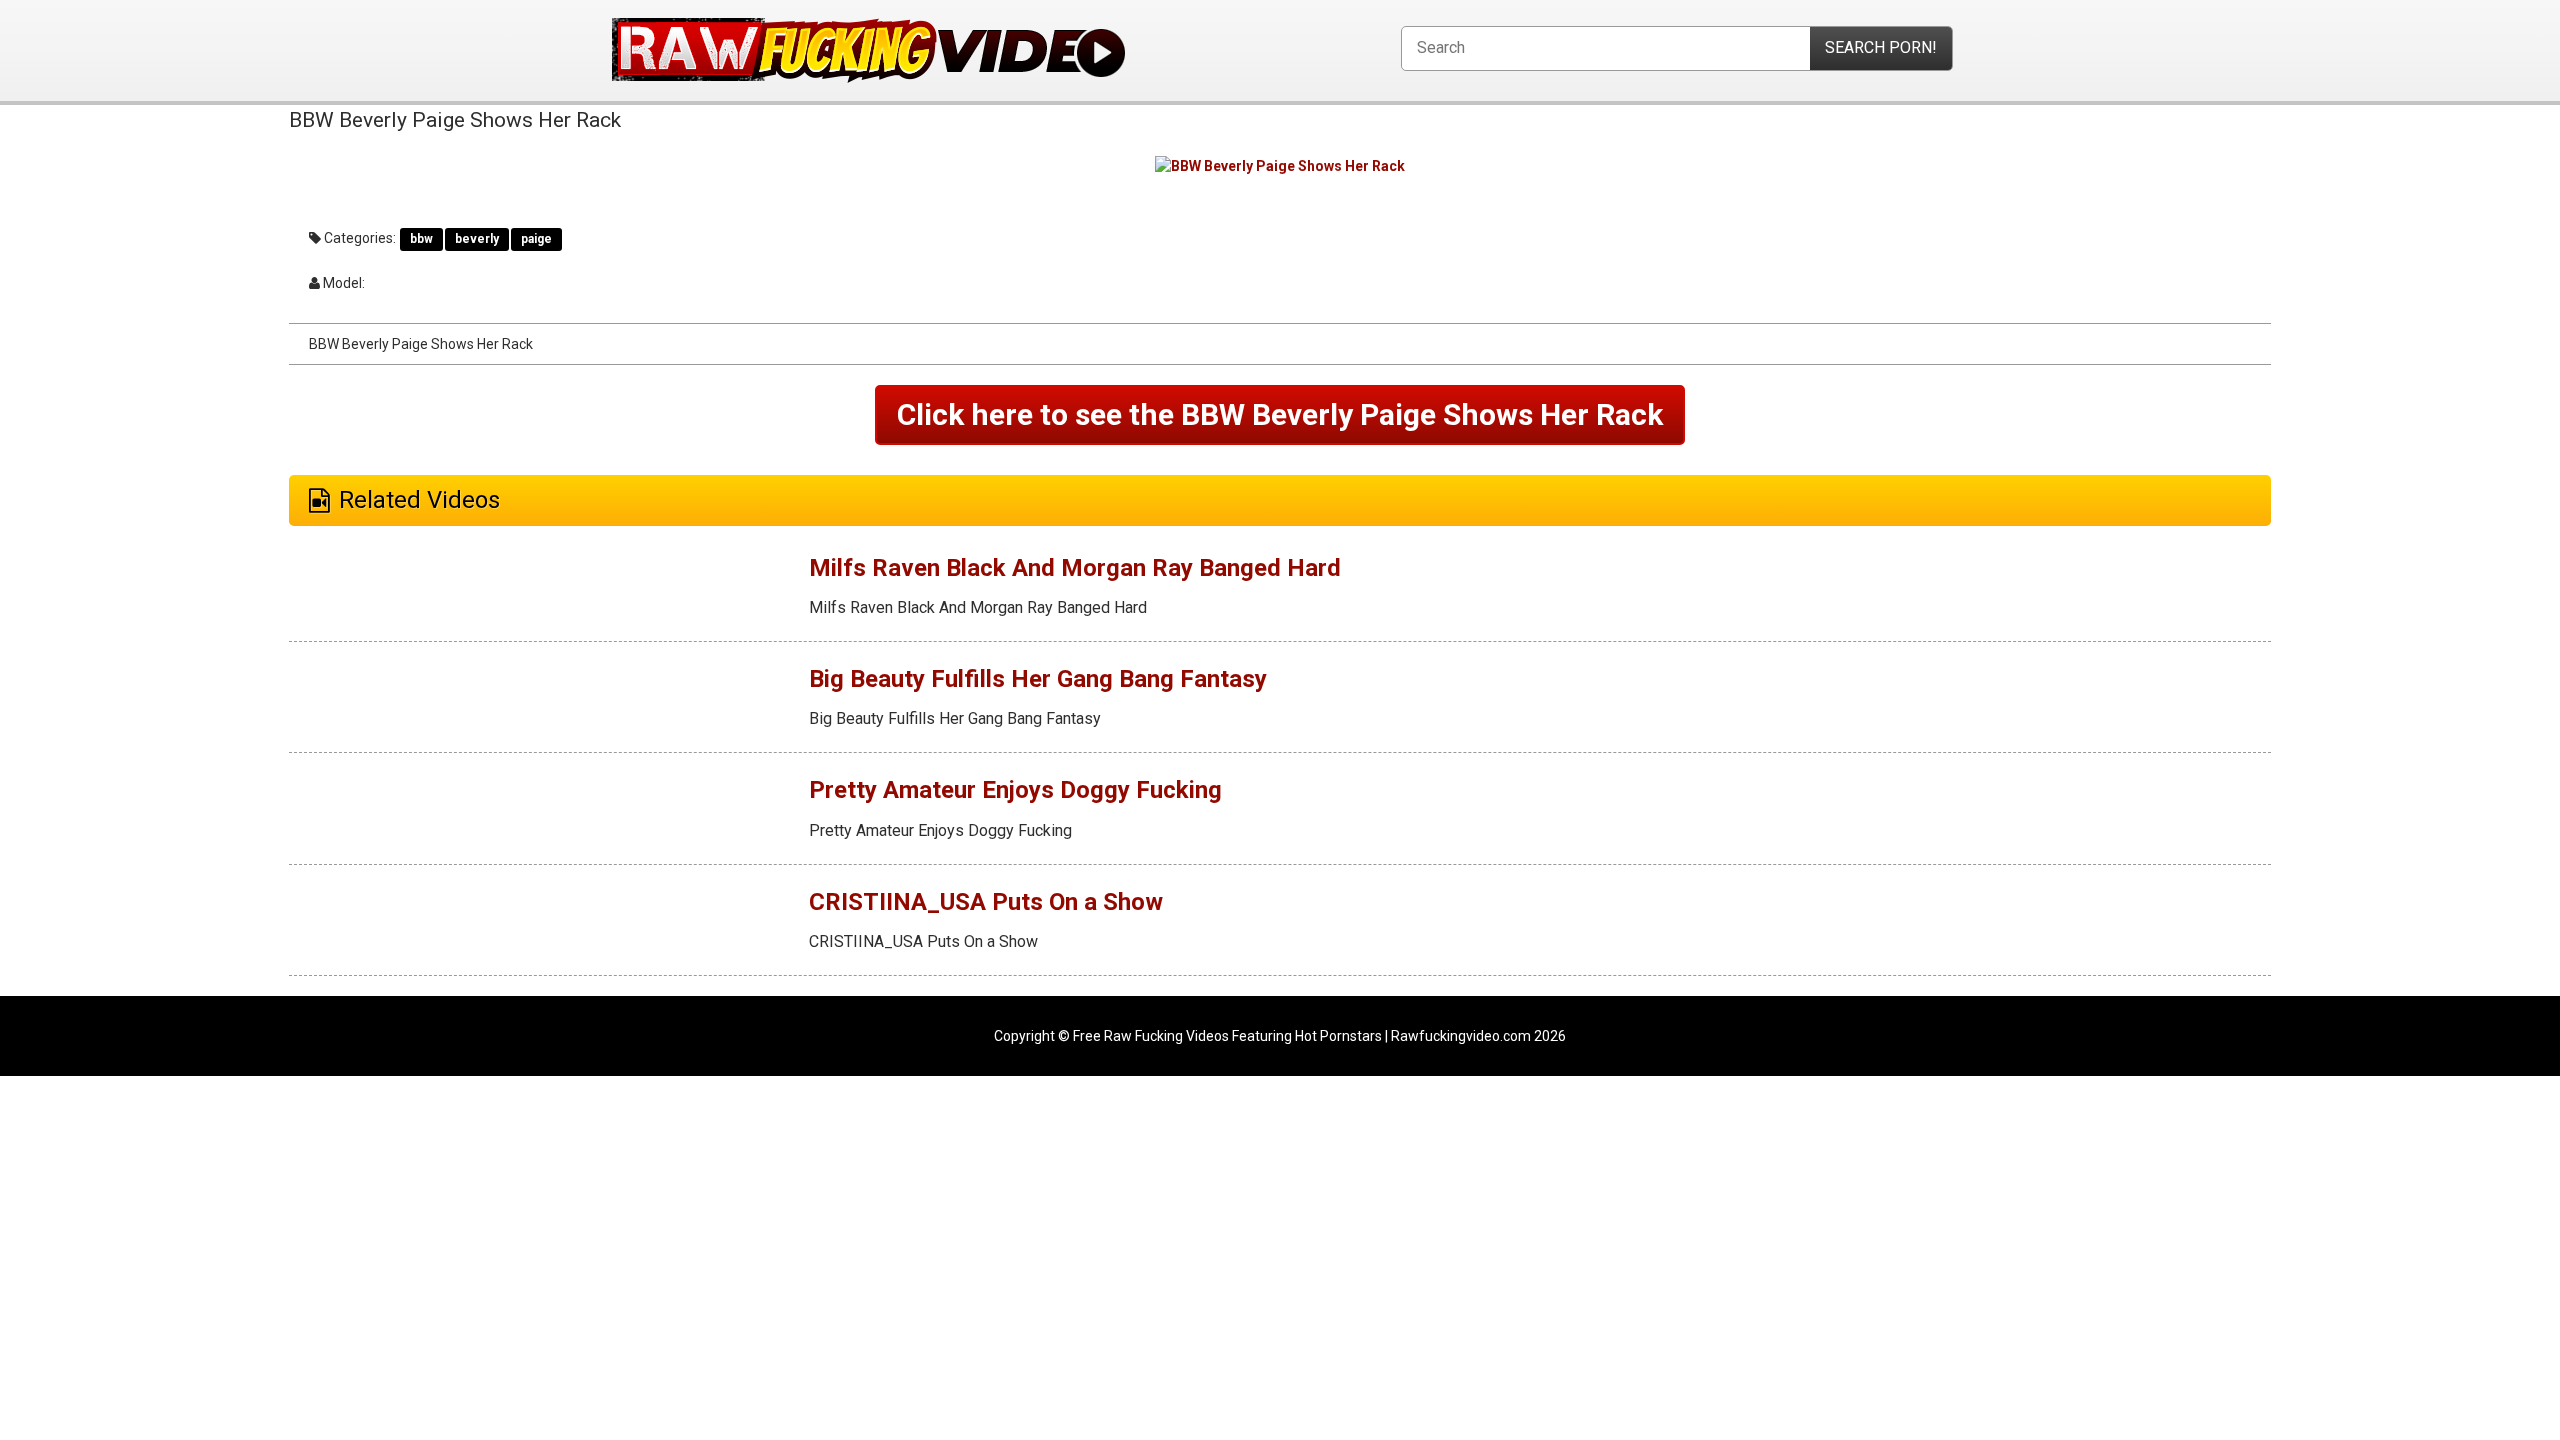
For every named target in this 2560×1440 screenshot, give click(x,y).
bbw (421, 239)
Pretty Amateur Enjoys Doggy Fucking (1015, 790)
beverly (477, 239)
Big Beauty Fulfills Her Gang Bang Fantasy (1038, 679)
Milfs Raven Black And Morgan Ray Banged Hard (1075, 568)
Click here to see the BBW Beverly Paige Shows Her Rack (1280, 414)
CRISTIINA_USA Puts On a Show (986, 902)
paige (536, 239)
